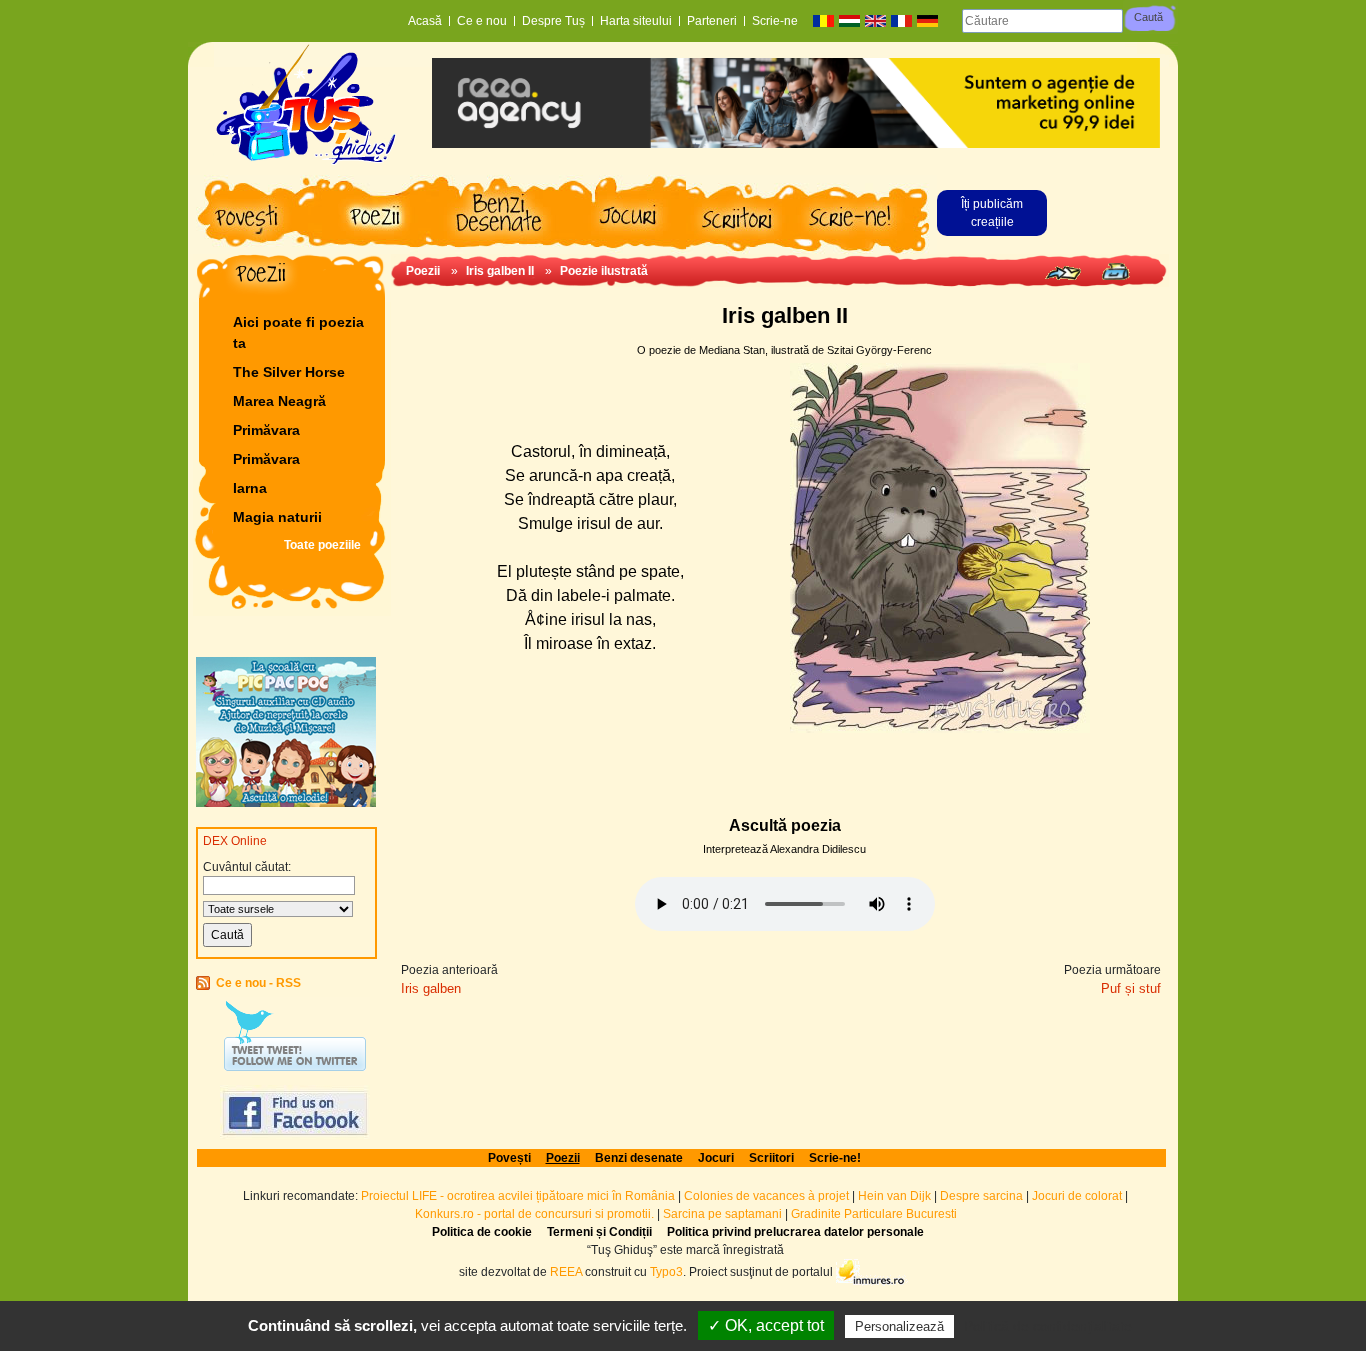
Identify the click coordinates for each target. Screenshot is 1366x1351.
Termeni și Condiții (599, 1232)
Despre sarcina (981, 1196)
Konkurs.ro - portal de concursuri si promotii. (534, 1214)
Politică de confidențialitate (1048, 1326)
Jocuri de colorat (1078, 1196)
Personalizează (899, 1326)
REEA (566, 1271)
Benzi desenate (639, 1158)
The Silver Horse (289, 372)
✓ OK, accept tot (766, 1325)
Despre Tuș (553, 21)
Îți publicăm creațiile (992, 213)
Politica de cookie (482, 1232)
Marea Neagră (279, 401)
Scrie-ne (775, 21)
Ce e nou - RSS (258, 983)
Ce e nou (482, 21)
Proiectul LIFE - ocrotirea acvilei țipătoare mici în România (518, 1196)
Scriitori (771, 1158)
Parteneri (712, 21)
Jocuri (716, 1158)
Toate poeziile (322, 545)
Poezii (423, 271)
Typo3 (666, 1271)
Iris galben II (500, 271)
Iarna (250, 488)
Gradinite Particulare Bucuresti (874, 1214)
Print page (1115, 271)
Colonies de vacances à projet (766, 1196)
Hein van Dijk (894, 1196)
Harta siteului (636, 21)
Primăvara (266, 430)
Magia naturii (277, 517)
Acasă (425, 21)
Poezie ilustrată (604, 271)
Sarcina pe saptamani (722, 1214)
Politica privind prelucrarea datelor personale (795, 1232)
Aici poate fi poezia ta (298, 332)
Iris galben (431, 988)
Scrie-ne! (835, 1158)
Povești (509, 1158)
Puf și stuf (1131, 988)
